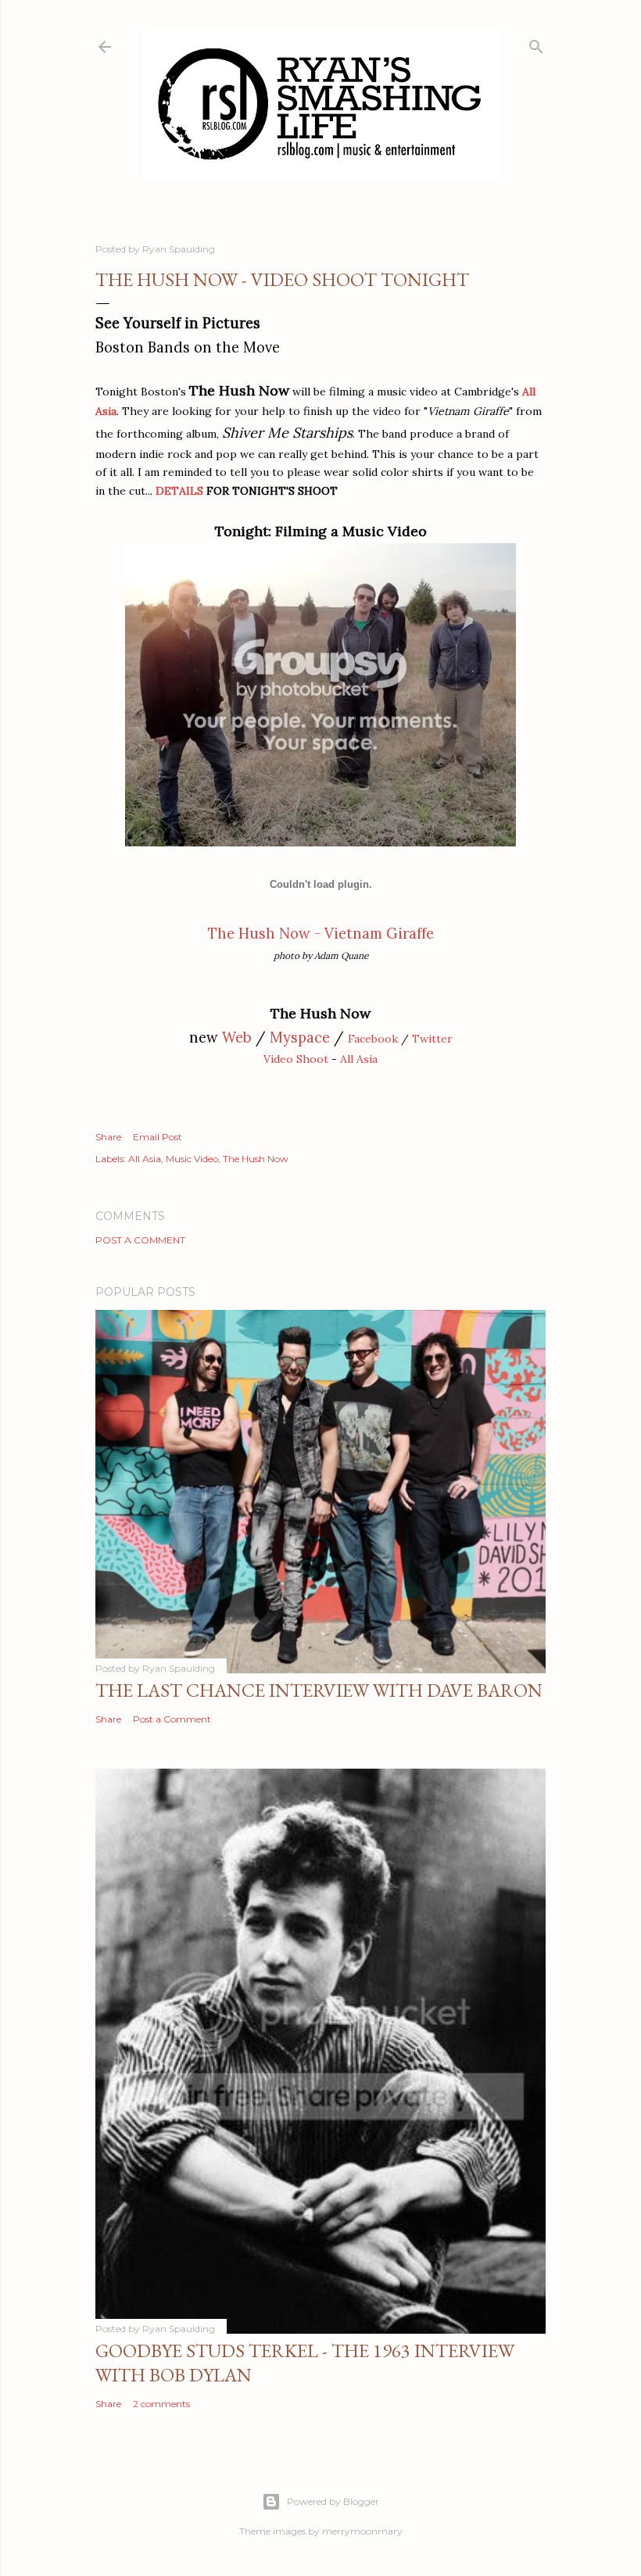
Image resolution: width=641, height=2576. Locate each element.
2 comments (161, 2404)
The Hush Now (256, 1159)
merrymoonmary (362, 2531)
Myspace (300, 1038)
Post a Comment (140, 1240)
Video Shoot (296, 1059)
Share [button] (108, 1137)
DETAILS (179, 491)
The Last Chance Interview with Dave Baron (319, 1690)
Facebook (373, 1039)
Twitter (432, 1039)
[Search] (536, 43)
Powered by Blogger (333, 2501)
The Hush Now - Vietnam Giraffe (321, 934)
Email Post (158, 1137)
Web (237, 1038)
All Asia (359, 1059)
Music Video (192, 1159)
